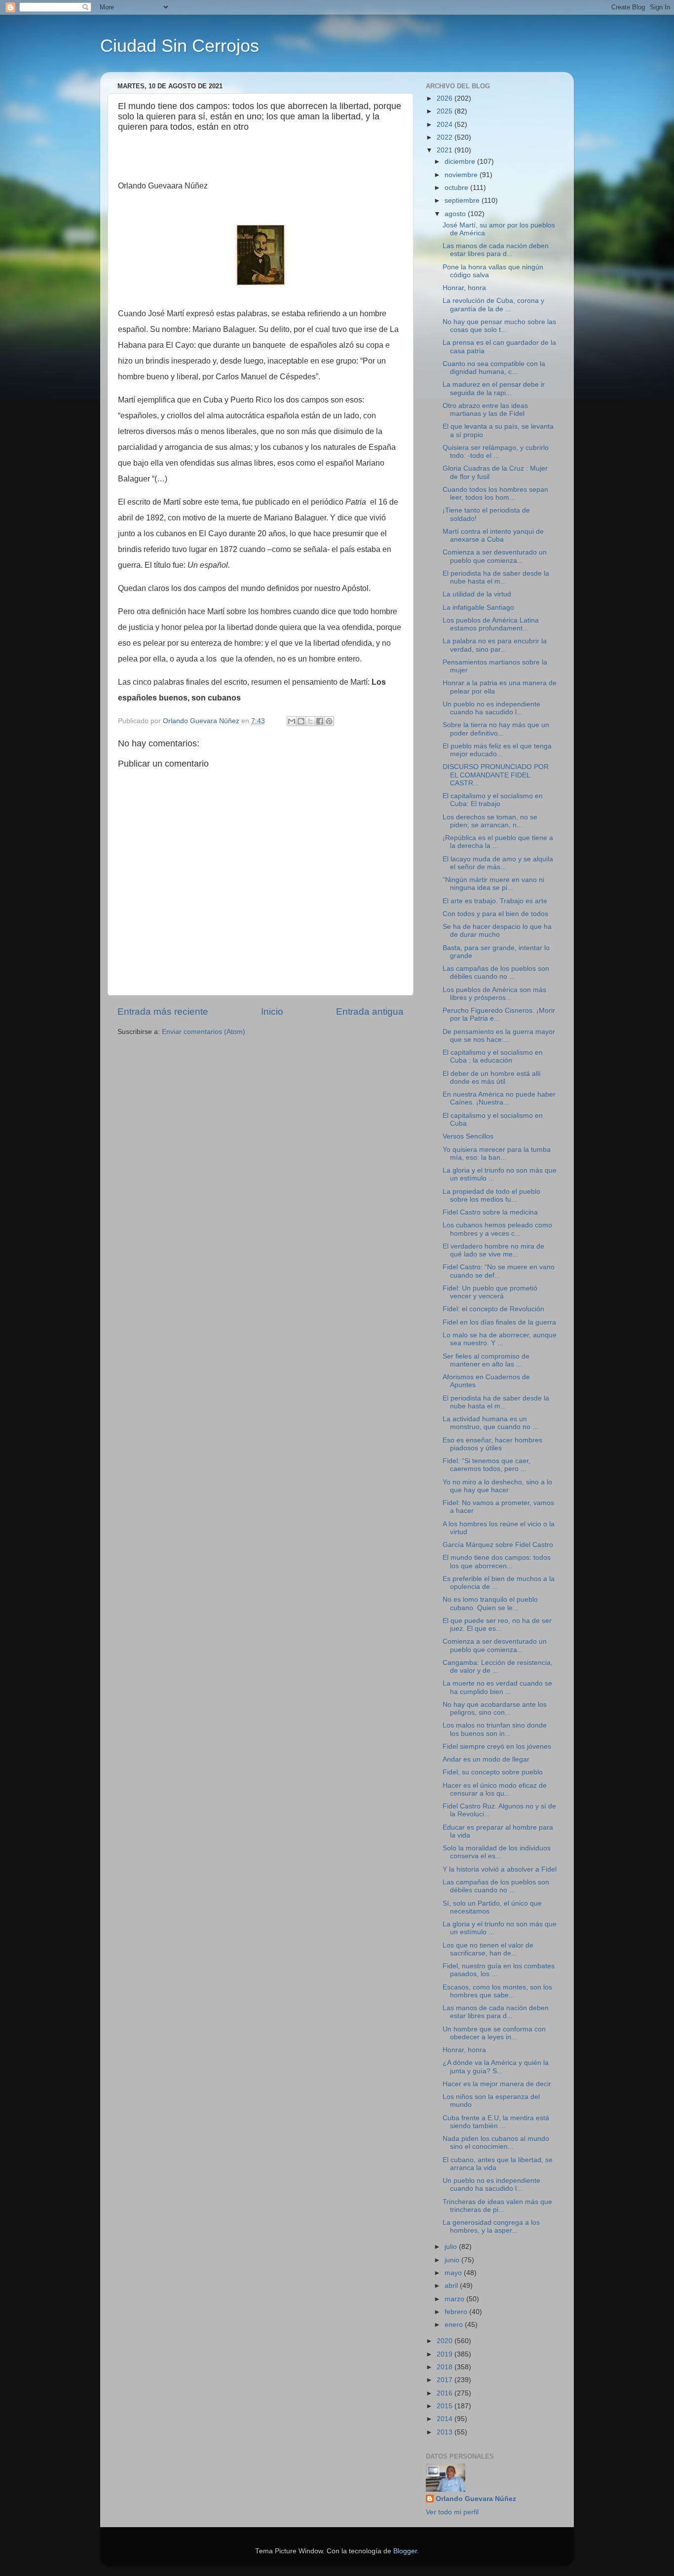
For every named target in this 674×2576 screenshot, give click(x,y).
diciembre (461, 162)
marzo (455, 2299)
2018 (446, 2367)
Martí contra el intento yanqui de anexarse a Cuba (493, 535)
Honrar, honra (464, 288)
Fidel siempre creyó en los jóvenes (497, 1747)
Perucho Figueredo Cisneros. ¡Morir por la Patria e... (499, 1014)
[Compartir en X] (310, 721)
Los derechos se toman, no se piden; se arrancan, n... (490, 821)
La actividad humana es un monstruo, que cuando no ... (490, 1423)
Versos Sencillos (468, 1136)
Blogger (405, 2551)
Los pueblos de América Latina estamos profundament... (491, 624)
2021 (446, 150)
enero (455, 2325)
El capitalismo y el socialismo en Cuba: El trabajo (493, 800)
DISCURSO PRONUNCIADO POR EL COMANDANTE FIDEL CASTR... (496, 775)
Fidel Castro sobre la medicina (490, 1212)
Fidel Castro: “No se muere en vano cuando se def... (499, 1271)
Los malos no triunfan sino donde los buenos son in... (495, 1729)
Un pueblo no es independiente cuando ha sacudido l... (491, 708)
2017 (446, 2380)
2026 (446, 98)
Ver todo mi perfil (452, 2512)
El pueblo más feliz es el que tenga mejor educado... (497, 750)
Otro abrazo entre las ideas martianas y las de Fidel (485, 410)
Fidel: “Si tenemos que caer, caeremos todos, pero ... (487, 1465)
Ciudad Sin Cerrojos (180, 46)
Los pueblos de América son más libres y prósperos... (494, 994)
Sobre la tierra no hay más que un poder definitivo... (496, 729)
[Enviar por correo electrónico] (292, 721)
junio (453, 2260)
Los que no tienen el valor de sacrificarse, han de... (488, 1949)
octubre (457, 188)
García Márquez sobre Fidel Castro (498, 1545)
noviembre (462, 175)
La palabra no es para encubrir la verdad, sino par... (495, 645)
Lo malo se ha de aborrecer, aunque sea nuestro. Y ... (500, 1339)
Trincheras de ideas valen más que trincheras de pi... (497, 2206)
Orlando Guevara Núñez (476, 2499)
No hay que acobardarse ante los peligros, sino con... (495, 1709)
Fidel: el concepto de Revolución (493, 1309)
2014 (446, 2419)
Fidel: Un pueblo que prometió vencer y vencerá (490, 1292)
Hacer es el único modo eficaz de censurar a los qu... (495, 1789)
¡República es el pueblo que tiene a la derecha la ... (498, 842)
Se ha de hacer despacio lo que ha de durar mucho (497, 931)
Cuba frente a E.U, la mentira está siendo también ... (496, 2122)
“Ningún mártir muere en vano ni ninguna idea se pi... (493, 884)
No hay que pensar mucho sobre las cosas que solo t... (499, 326)
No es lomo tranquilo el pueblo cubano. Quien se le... (490, 1603)
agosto (456, 214)
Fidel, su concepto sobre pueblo (493, 1772)
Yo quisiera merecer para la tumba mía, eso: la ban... (497, 1154)
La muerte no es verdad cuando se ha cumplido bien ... (497, 1687)
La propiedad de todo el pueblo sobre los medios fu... (491, 1196)
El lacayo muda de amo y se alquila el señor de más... (498, 863)
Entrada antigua (370, 1012)
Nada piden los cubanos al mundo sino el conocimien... (496, 2143)
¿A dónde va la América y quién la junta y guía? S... (496, 2067)
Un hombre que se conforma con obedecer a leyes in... (494, 2033)
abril (452, 2286)
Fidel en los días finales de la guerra (499, 1322)
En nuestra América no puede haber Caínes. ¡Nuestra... (499, 1098)
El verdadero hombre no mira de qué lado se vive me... (493, 1250)
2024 (446, 125)
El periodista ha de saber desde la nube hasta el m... (496, 577)
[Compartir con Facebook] (320, 721)
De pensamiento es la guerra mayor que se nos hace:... (499, 1036)
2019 (446, 2354)
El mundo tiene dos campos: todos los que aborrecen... (497, 1562)
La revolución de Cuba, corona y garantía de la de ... (493, 305)
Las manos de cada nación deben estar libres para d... (496, 250)
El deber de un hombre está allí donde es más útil (492, 1078)
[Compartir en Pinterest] (329, 721)
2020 (446, 2341)
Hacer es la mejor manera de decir (497, 2084)
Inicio (272, 1012)
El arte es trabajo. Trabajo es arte (495, 901)
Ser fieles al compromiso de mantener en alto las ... (486, 1360)
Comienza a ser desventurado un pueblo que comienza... (495, 556)
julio (452, 2247)
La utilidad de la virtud (477, 594)
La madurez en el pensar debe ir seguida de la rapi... (494, 388)
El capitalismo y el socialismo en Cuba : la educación (493, 1056)
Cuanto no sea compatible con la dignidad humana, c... (494, 368)
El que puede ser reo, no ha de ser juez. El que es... (497, 1625)
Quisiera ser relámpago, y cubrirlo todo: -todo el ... (496, 452)
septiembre (463, 201)
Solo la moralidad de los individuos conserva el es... (497, 1852)
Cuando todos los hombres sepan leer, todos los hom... (495, 494)
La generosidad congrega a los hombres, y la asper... (491, 2226)
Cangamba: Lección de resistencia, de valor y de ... (498, 1667)
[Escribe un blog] (301, 721)
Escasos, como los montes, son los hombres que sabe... (497, 1991)
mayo (454, 2273)
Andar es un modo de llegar (486, 1759)
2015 (446, 2406)
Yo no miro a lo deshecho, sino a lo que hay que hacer (497, 1486)
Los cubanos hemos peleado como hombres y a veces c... (497, 1229)
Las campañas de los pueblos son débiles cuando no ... (496, 973)
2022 (446, 137)
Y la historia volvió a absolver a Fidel (500, 1869)
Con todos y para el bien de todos (495, 914)
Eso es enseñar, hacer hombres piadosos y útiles (492, 1444)
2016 (446, 2393)
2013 (446, 2432)
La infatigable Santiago (478, 607)
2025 (446, 111)
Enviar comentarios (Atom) (204, 1032)
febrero (457, 2312)
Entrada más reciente (163, 1012)
